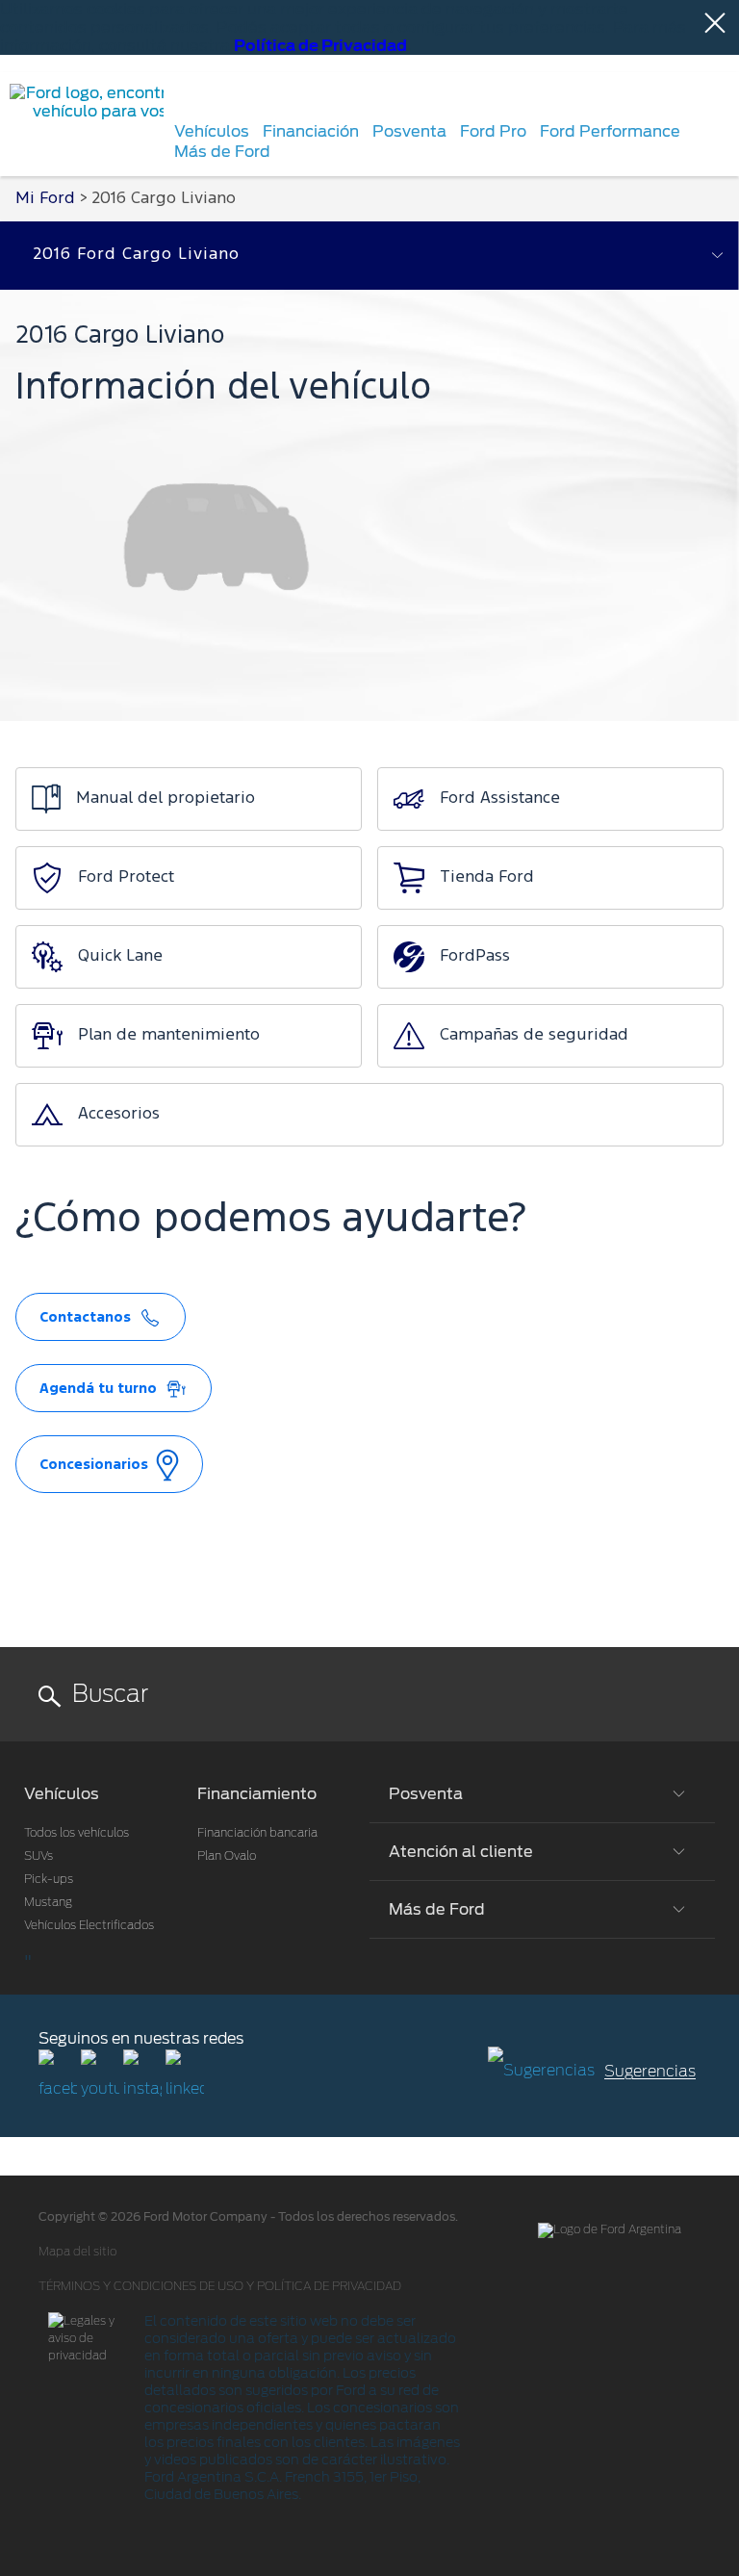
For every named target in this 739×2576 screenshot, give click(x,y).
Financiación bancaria (257, 1833)
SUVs (38, 1856)
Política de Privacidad (320, 46)
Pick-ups (49, 1879)
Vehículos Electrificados (89, 1925)
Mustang (48, 1902)
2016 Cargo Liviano (164, 199)
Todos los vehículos (76, 1833)
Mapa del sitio (77, 2252)
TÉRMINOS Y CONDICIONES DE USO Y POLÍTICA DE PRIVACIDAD (220, 2286)
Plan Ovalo (227, 1856)
